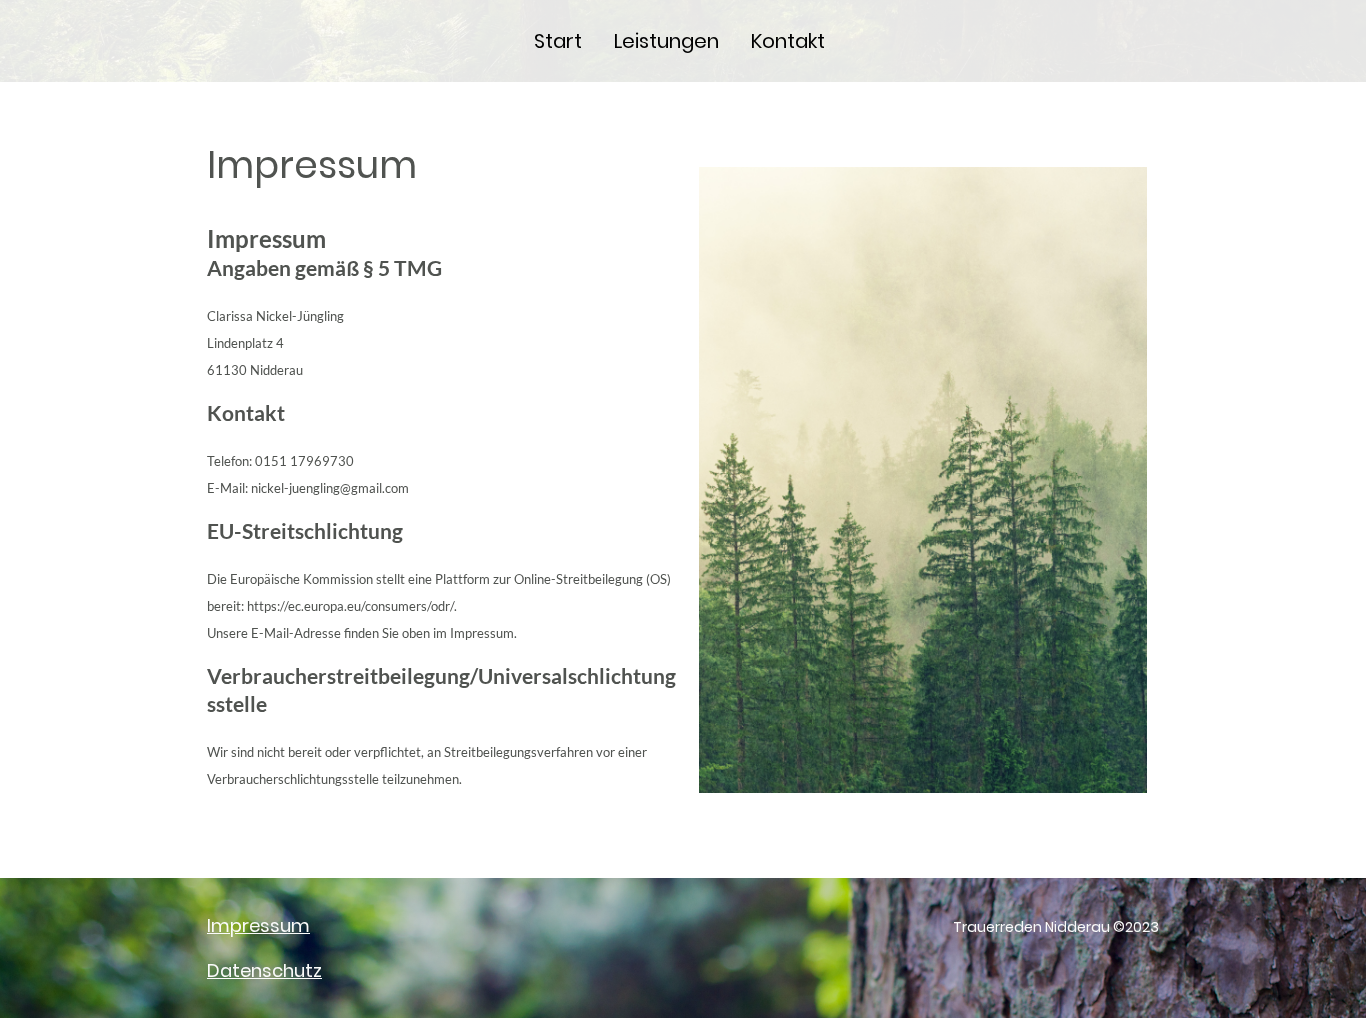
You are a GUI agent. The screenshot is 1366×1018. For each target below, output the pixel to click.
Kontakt (788, 41)
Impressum (258, 925)
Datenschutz (264, 970)
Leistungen (666, 41)
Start (558, 41)
